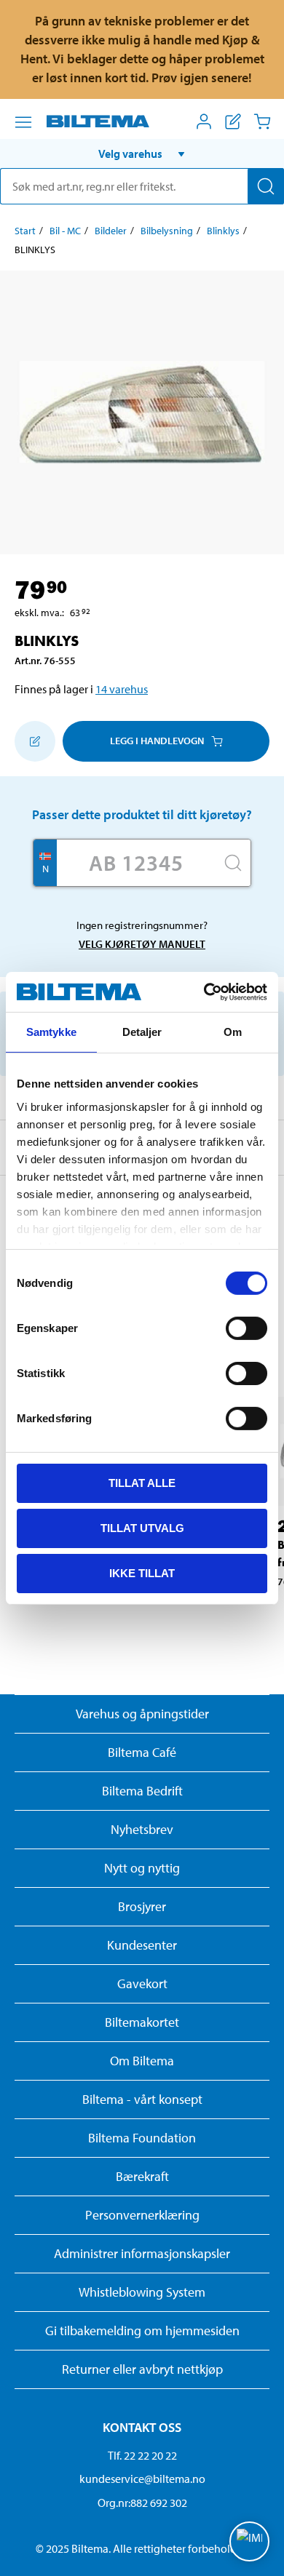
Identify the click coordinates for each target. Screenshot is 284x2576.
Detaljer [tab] (142, 1032)
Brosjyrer (142, 1906)
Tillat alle (142, 1483)
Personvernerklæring (142, 2215)
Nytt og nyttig (142, 1868)
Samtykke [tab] (51, 1032)
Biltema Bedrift (142, 1791)
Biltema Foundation (142, 2138)
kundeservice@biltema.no (142, 2479)
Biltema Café (142, 1752)
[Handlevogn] (262, 121)
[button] (142, 153)
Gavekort (142, 1983)
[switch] (246, 1328)
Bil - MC (65, 231)
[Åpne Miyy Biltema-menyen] (204, 121)
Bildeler (111, 231)
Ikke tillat (142, 1572)
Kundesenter (142, 1945)
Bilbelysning (167, 231)
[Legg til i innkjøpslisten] (35, 741)
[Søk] (266, 186)
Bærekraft (142, 2176)
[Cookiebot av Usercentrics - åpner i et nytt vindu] (204, 992)
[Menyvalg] (23, 122)
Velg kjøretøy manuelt (142, 944)
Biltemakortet (142, 2022)
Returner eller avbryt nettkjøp (142, 2369)
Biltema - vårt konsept (142, 2099)
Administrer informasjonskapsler (142, 2253)
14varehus (122, 689)
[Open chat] (249, 2541)
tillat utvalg (142, 1528)
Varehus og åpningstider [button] (142, 1714)
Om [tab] (233, 1032)
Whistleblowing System (142, 2292)
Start (25, 231)
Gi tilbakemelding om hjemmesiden (142, 2330)
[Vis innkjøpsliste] (233, 121)
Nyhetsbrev (142, 1829)
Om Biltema (142, 2061)
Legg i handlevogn (157, 741)
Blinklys (223, 231)
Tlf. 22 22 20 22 (142, 2455)
